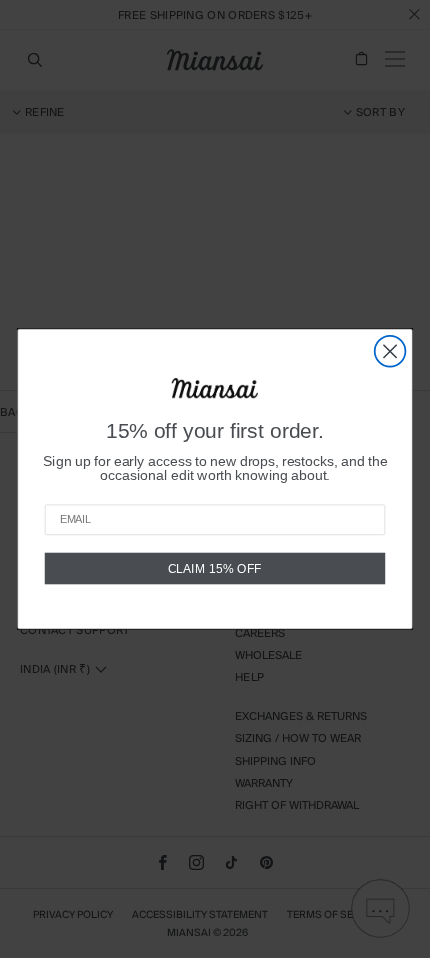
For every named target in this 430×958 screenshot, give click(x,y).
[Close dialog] (390, 351)
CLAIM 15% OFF (215, 568)
